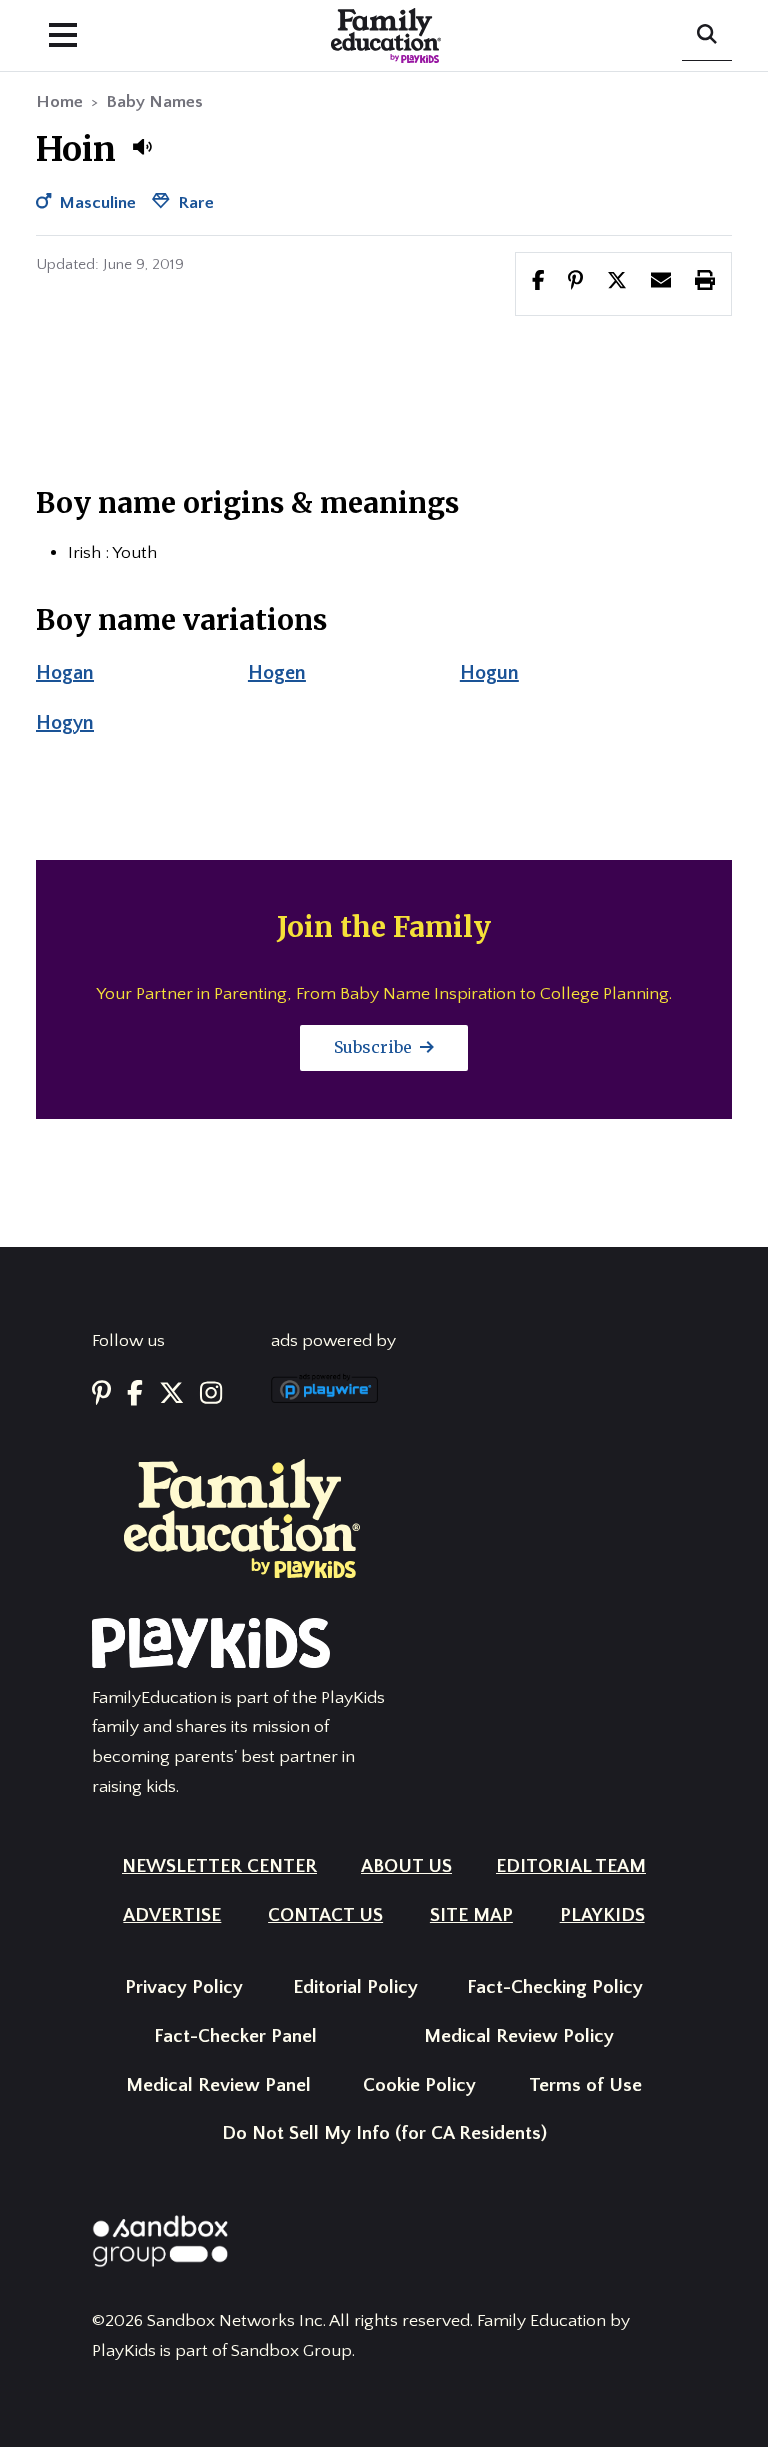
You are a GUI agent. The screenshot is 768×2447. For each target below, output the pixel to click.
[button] (142, 147)
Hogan (65, 673)
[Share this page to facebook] (538, 283)
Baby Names (154, 102)
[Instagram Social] (211, 1394)
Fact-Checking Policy (555, 1987)
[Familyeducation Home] (242, 1517)
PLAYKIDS (602, 1915)
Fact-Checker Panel (235, 2036)
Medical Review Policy (519, 2036)
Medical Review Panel (218, 2085)
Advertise (172, 1915)
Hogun (489, 673)
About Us (406, 1866)
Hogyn (65, 723)
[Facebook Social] (135, 1394)
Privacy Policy (184, 1987)
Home (59, 102)
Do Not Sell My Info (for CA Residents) (384, 2133)
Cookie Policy (419, 2085)
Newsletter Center (219, 1866)
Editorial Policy (355, 1987)
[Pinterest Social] (101, 1394)
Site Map (471, 1915)
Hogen (277, 673)
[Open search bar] (707, 36)
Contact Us (325, 1915)
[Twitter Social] (171, 1394)
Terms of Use (585, 2085)
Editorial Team (571, 1866)
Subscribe (375, 1047)
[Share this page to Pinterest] (575, 283)
